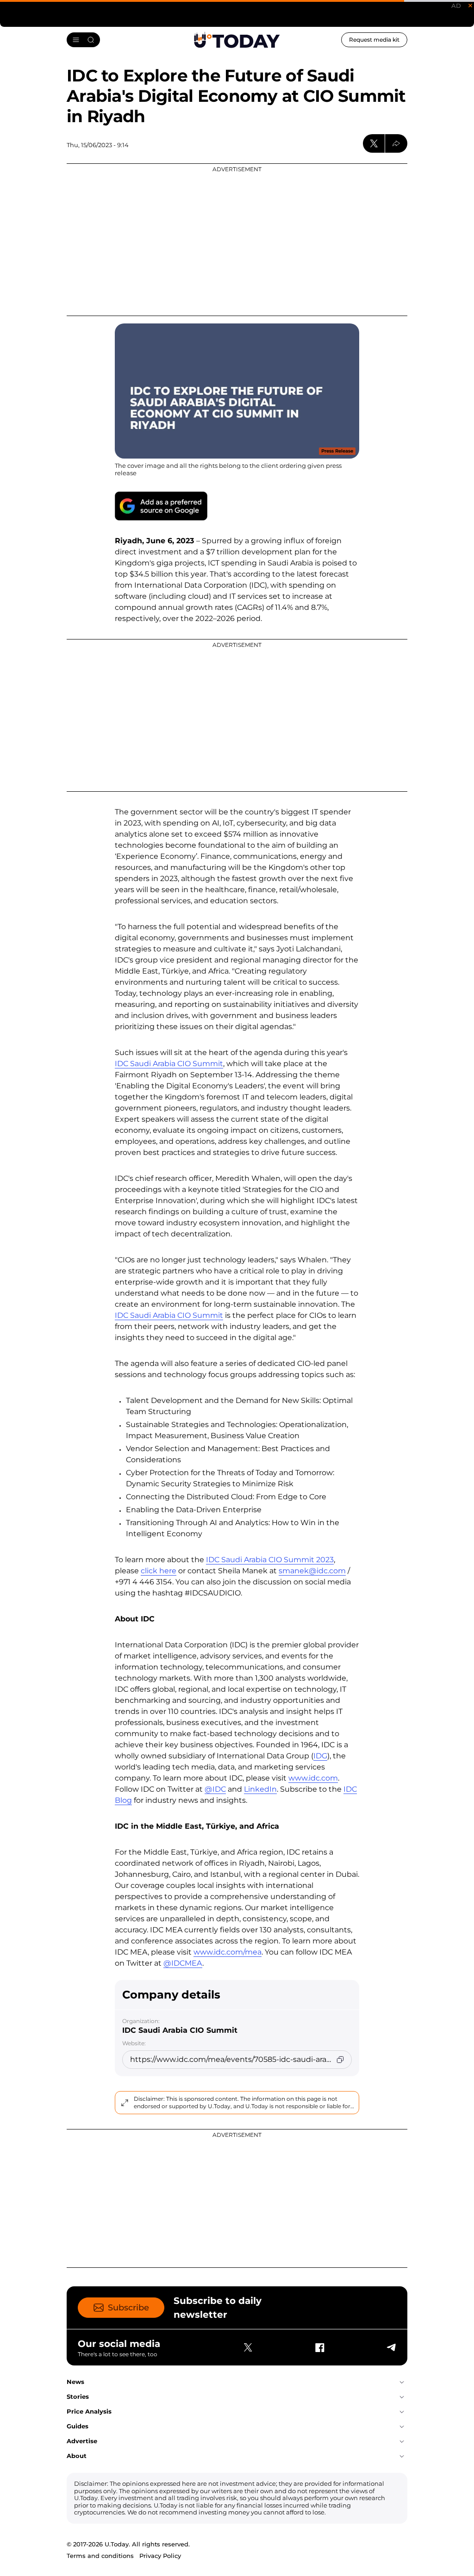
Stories (78, 2396)
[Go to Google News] (161, 506)
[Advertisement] (237, 240)
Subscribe (128, 2308)
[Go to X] (248, 2347)
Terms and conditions (100, 2556)
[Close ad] (470, 6)
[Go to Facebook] (319, 2347)
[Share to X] (374, 143)
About (77, 2456)
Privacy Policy (160, 2556)
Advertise (82, 2441)
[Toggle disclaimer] (125, 2103)
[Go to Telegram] (391, 2347)
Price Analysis (89, 2411)
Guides (78, 2426)
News (75, 2382)
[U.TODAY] (237, 40)
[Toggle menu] (83, 40)
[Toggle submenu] (402, 2382)
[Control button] (396, 143)
